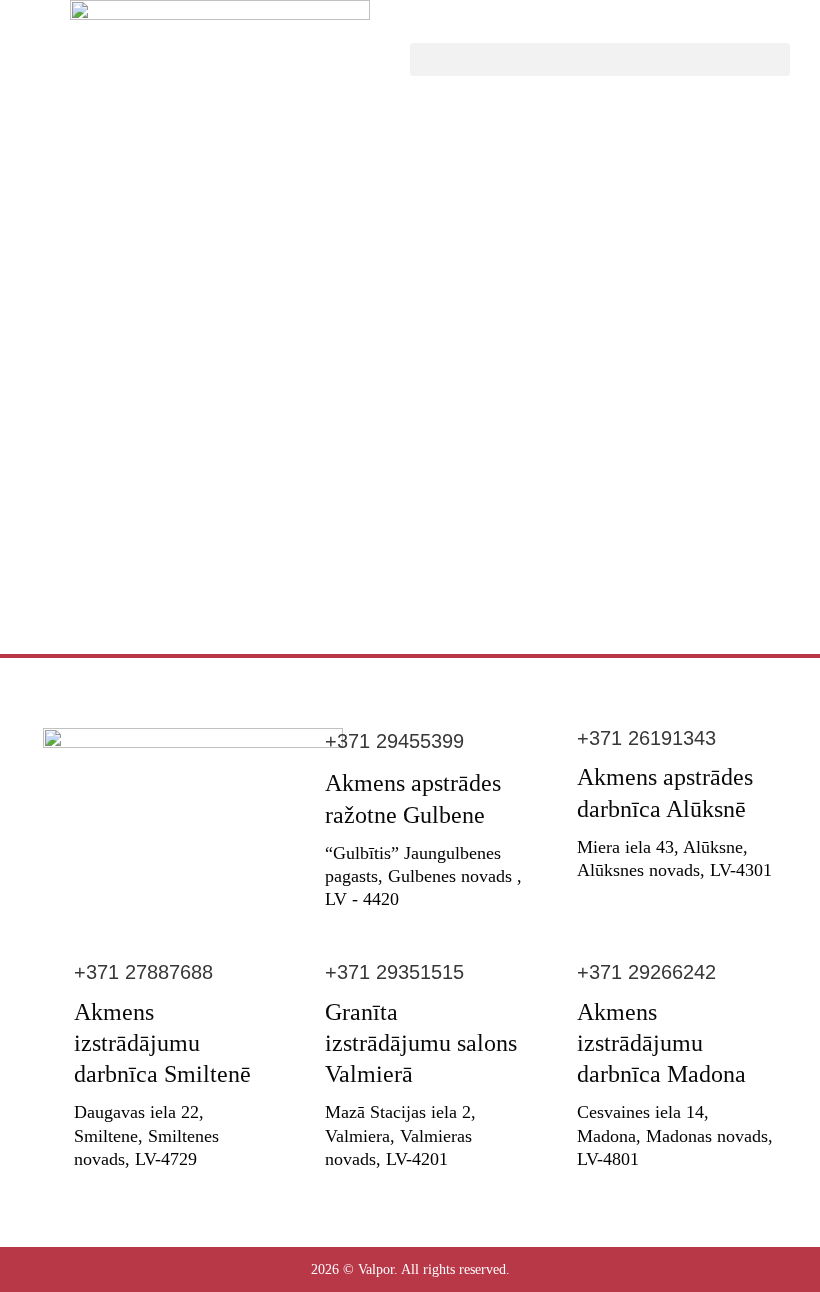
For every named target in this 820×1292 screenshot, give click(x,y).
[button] (600, 59)
